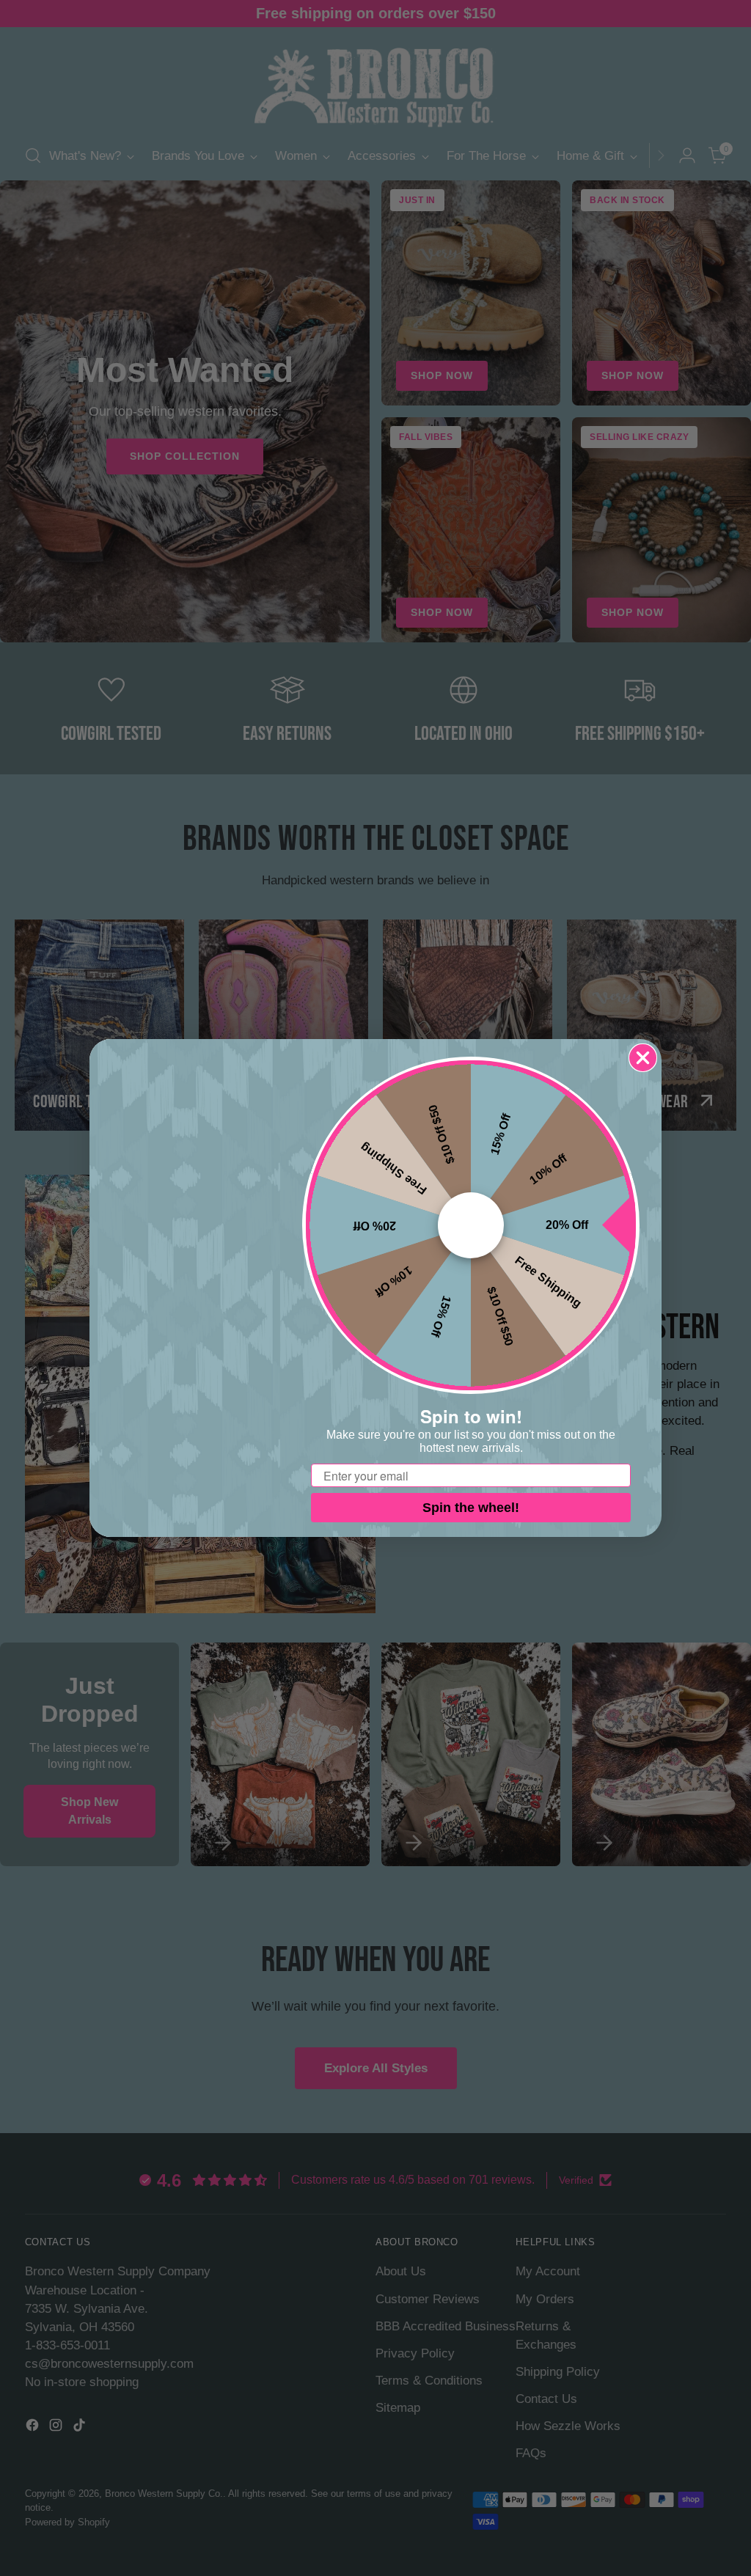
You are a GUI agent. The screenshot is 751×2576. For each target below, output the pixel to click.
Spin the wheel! (471, 1508)
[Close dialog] (643, 1058)
